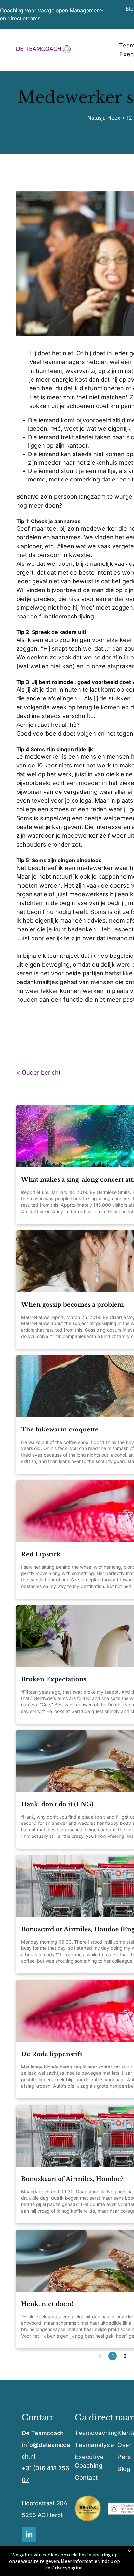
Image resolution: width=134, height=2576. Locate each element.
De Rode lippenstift (52, 2054)
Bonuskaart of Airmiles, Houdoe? (72, 2179)
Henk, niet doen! (47, 2304)
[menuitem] (99, 2433)
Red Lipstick (41, 1554)
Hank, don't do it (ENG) (57, 1804)
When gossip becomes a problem (73, 1305)
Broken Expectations (54, 1679)
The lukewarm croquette (60, 1430)
